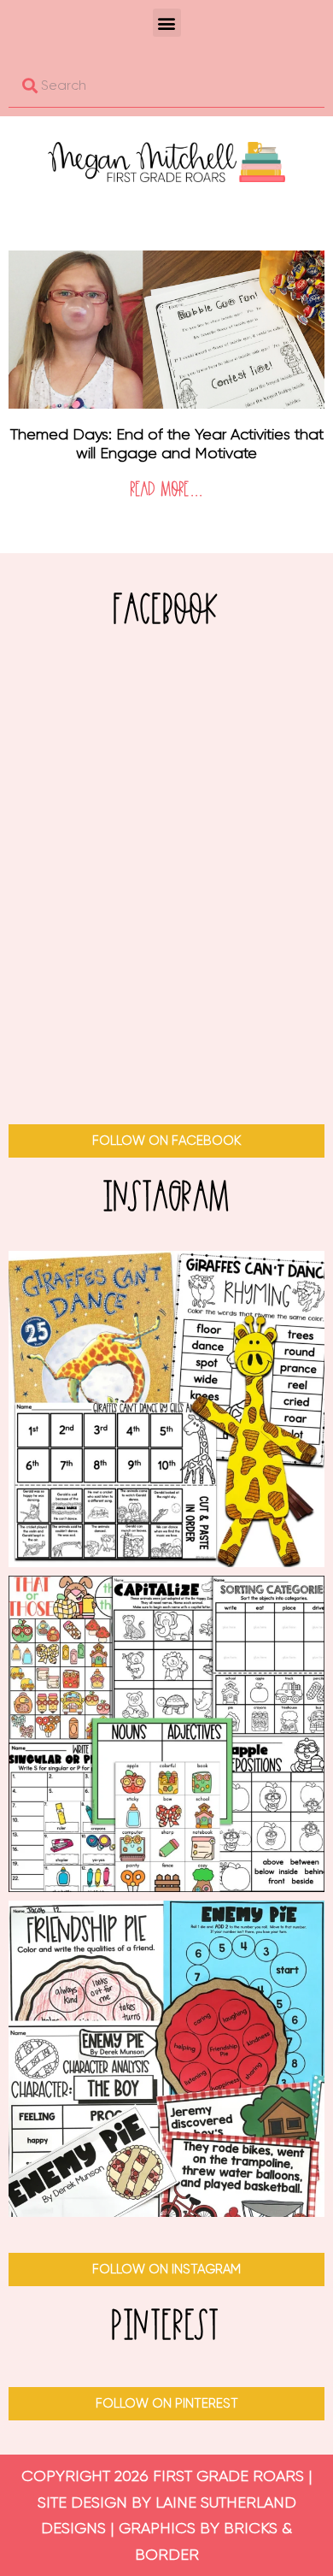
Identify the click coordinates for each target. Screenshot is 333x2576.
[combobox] (166, 85)
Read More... (166, 490)
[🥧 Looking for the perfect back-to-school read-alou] (166, 2059)
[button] (167, 23)
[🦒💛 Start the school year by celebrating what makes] (166, 1409)
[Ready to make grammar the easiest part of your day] (166, 1734)
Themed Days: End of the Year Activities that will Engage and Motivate (167, 444)
